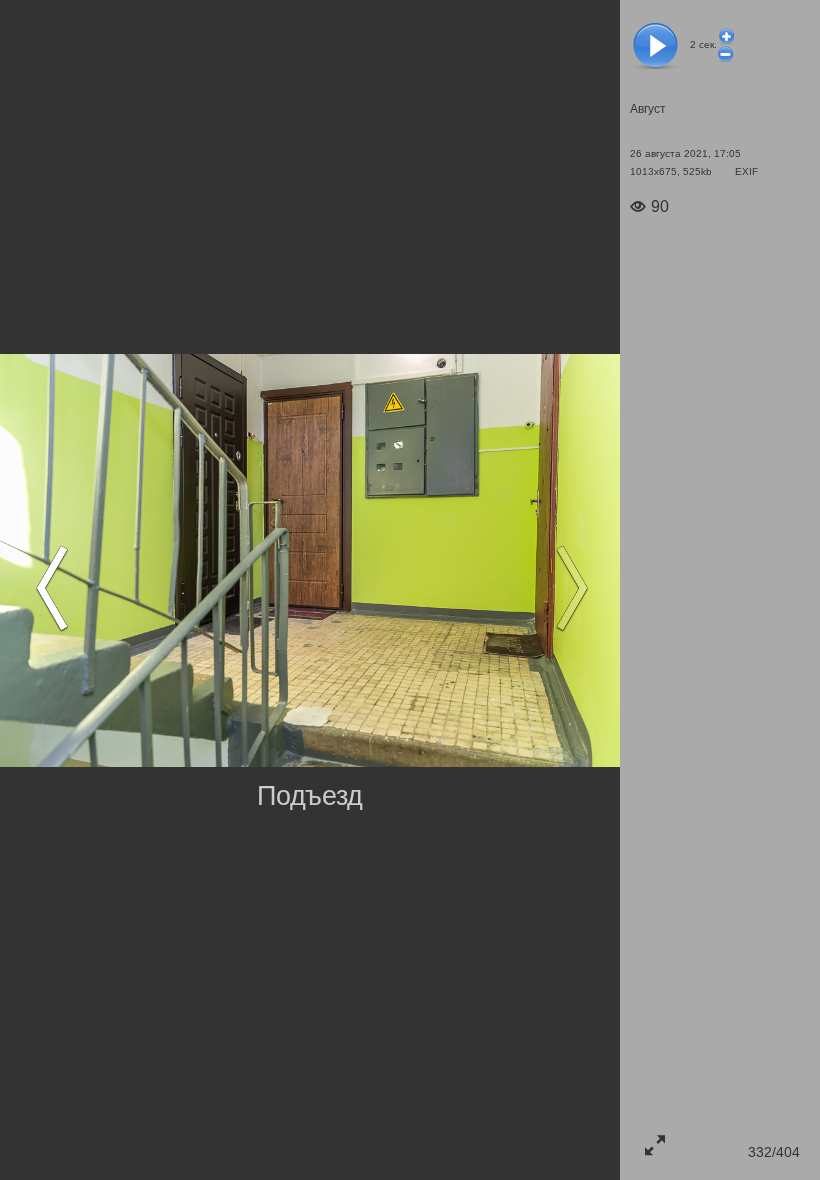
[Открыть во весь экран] (655, 1145)
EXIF (746, 171)
